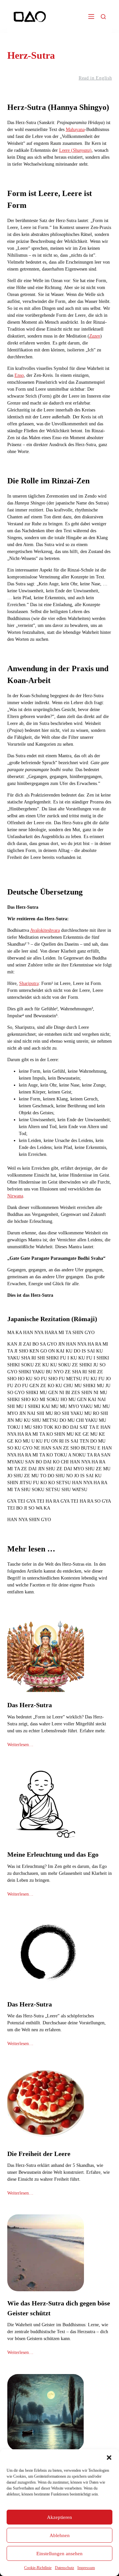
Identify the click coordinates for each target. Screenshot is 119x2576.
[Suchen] (103, 17)
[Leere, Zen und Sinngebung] (46, 2412)
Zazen (95, 336)
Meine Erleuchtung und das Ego (53, 1854)
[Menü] (91, 16)
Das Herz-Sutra (30, 1705)
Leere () (75, 150)
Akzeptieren (59, 2517)
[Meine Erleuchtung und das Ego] (46, 1804)
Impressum (86, 2568)
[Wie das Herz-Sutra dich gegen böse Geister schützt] (46, 2253)
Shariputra (29, 983)
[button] (109, 2458)
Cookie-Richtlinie (38, 2568)
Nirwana (15, 1196)
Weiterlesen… (20, 1745)
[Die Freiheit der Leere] (46, 2103)
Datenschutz (64, 2568)
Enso (19, 375)
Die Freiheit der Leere (39, 2154)
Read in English (95, 78)
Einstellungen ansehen (59, 2554)
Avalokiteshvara (45, 930)
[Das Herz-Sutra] (46, 1655)
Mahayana (75, 130)
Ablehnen (60, 2535)
